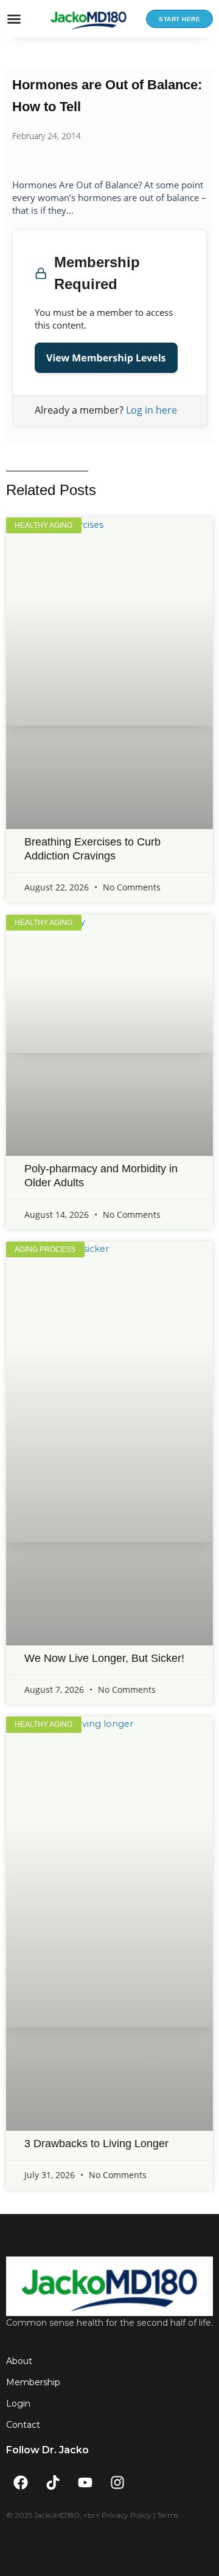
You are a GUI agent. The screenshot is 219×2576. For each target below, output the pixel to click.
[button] (14, 19)
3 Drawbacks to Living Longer (96, 2144)
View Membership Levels (106, 358)
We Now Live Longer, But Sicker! (104, 1658)
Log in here (151, 410)
